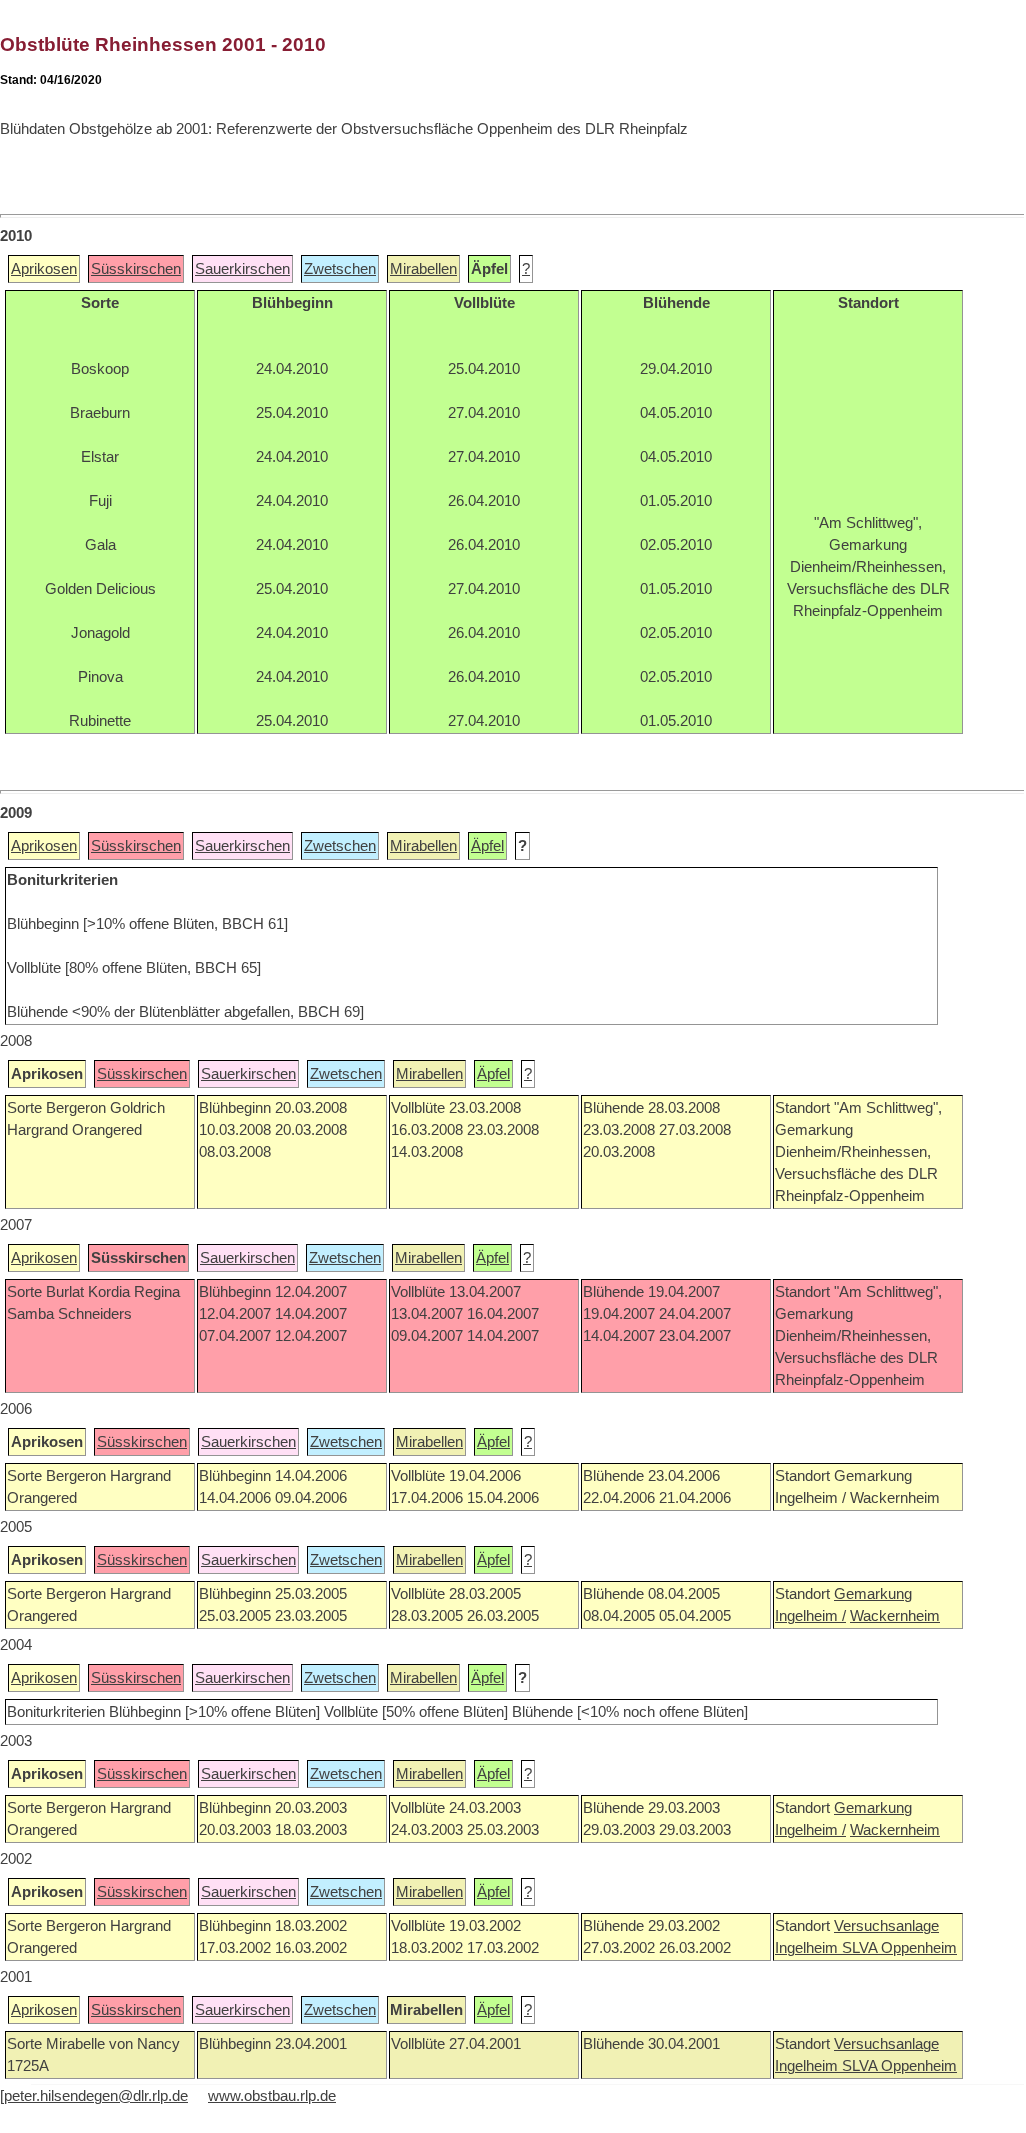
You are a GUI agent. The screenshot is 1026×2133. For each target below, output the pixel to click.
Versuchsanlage (886, 1926)
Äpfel (487, 846)
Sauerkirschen (242, 269)
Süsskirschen (136, 269)
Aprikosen (44, 269)
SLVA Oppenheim (899, 1948)
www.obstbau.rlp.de (272, 2096)
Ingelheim (808, 1948)
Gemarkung (873, 1594)
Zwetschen (340, 269)
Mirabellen (423, 269)
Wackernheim (895, 1616)
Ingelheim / (810, 1616)
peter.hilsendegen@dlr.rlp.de (96, 2096)
